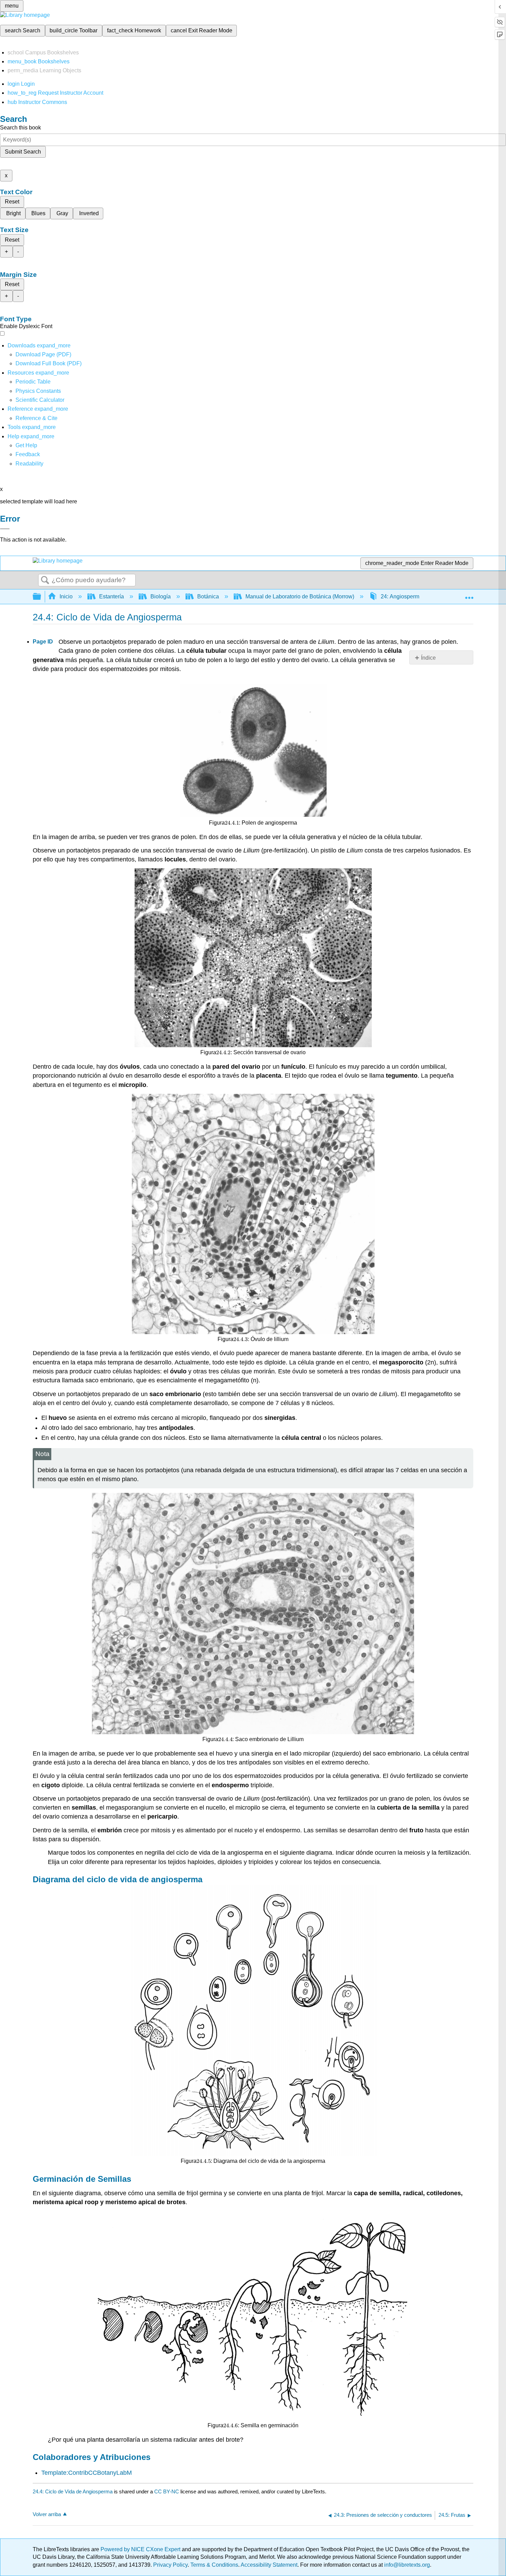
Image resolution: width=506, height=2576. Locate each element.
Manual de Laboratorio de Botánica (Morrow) (300, 596)
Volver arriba (47, 2514)
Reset (12, 202)
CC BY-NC (167, 2491)
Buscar (45, 580)
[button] (28, 454)
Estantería (112, 596)
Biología (161, 596)
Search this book (20, 128)
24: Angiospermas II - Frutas (415, 596)
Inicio (66, 596)
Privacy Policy (170, 2565)
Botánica (208, 596)
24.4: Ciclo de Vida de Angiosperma (73, 2491)
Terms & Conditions (214, 2565)
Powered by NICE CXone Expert (141, 2549)
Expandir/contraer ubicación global (469, 595)
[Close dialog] (5, 529)
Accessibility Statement (269, 2565)
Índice (428, 658)
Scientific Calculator (40, 400)
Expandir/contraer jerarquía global (41, 597)
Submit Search (23, 152)
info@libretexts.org (406, 2565)
